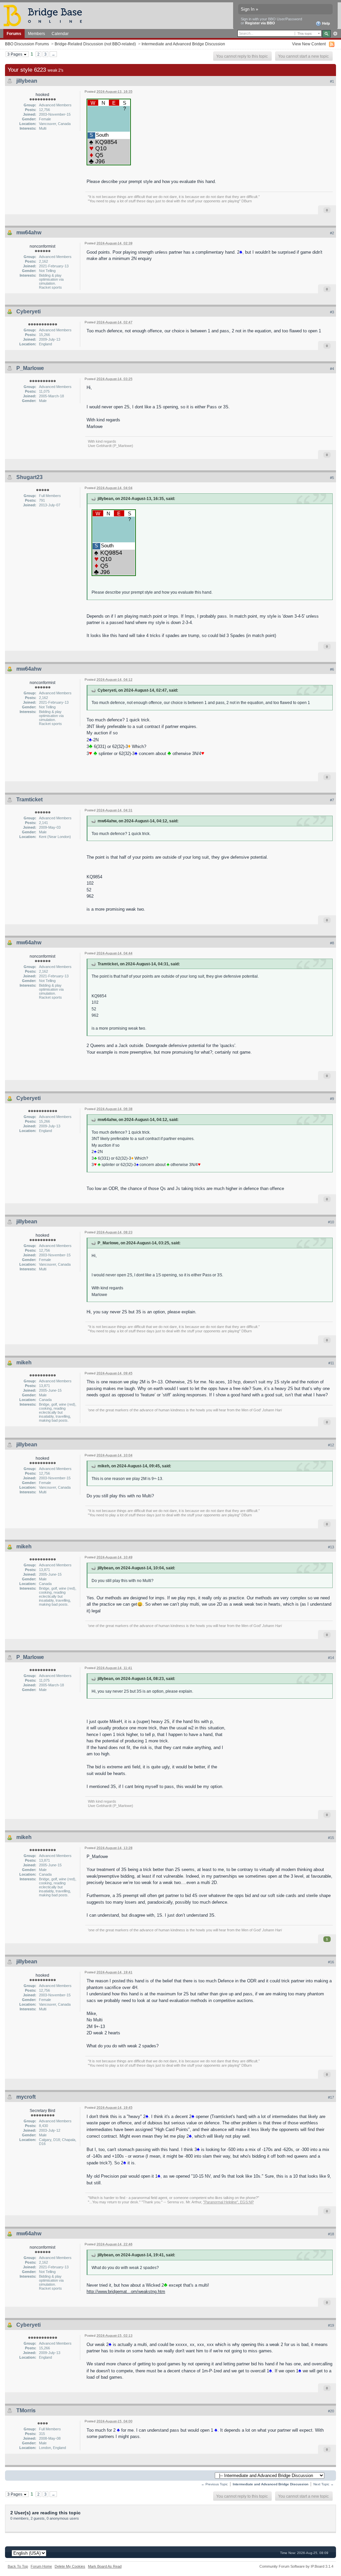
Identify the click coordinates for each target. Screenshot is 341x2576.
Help (326, 23)
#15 (331, 1838)
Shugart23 (29, 477)
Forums (14, 33)
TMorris (26, 2410)
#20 (331, 2411)
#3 (332, 312)
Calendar (60, 33)
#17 (331, 2097)
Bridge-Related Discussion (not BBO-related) (95, 44)
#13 (331, 1547)
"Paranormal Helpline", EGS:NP (228, 2202)
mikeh (24, 1362)
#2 (332, 233)
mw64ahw (29, 232)
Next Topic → (324, 2484)
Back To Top (18, 2566)
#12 (331, 1445)
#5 (332, 478)
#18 (331, 2234)
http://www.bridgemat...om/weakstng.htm (126, 2291)
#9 (332, 1099)
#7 (332, 800)
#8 (332, 943)
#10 (331, 1222)
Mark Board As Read (105, 2566)
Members (36, 33)
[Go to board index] (46, 15)
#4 (332, 369)
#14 (331, 1658)
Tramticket (29, 799)
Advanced (335, 34)
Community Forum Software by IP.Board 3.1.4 (296, 2566)
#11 (331, 1363)
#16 (331, 1962)
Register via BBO (260, 23)
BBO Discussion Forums (27, 44)
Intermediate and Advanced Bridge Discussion (183, 44)
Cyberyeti (28, 311)
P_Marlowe (30, 368)
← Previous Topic (214, 2484)
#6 (332, 669)
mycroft (26, 2097)
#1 (332, 81)
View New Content (309, 44)
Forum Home (41, 2566)
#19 (331, 2325)
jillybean (27, 81)
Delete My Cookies (70, 2566)
